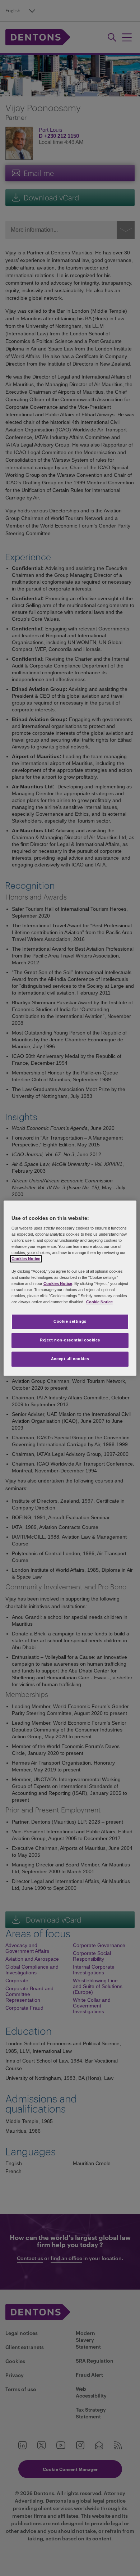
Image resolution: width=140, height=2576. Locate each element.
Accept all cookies (70, 1359)
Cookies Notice (26, 1259)
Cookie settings (70, 1321)
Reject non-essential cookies (70, 1340)
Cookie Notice (99, 1302)
